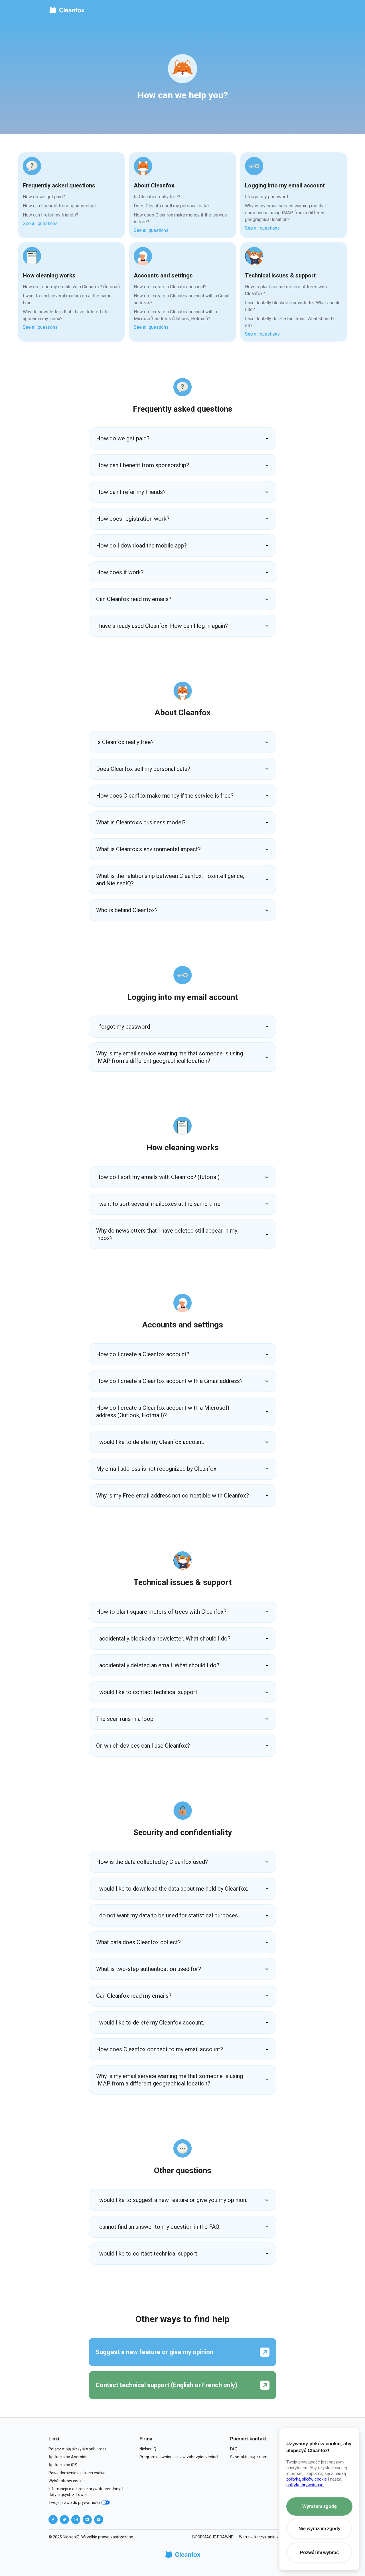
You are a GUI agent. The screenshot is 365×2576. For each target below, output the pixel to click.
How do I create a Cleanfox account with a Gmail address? (182, 299)
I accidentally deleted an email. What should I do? (290, 322)
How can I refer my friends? (50, 215)
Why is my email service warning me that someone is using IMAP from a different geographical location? (285, 213)
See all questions (40, 223)
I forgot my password (266, 197)
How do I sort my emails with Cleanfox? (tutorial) (71, 287)
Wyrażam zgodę (320, 2506)
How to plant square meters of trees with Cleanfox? (286, 290)
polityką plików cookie (307, 2479)
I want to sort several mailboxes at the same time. (67, 299)
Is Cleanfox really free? (157, 197)
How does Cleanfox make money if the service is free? (180, 218)
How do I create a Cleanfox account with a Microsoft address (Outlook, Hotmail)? (175, 315)
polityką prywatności (305, 2485)
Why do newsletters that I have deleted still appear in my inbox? (66, 315)
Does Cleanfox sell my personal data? (172, 206)
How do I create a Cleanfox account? (170, 287)
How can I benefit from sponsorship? (60, 206)
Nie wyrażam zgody (320, 2529)
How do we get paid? (44, 197)
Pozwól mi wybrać (319, 2552)
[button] (182, 438)
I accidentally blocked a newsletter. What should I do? (293, 306)
